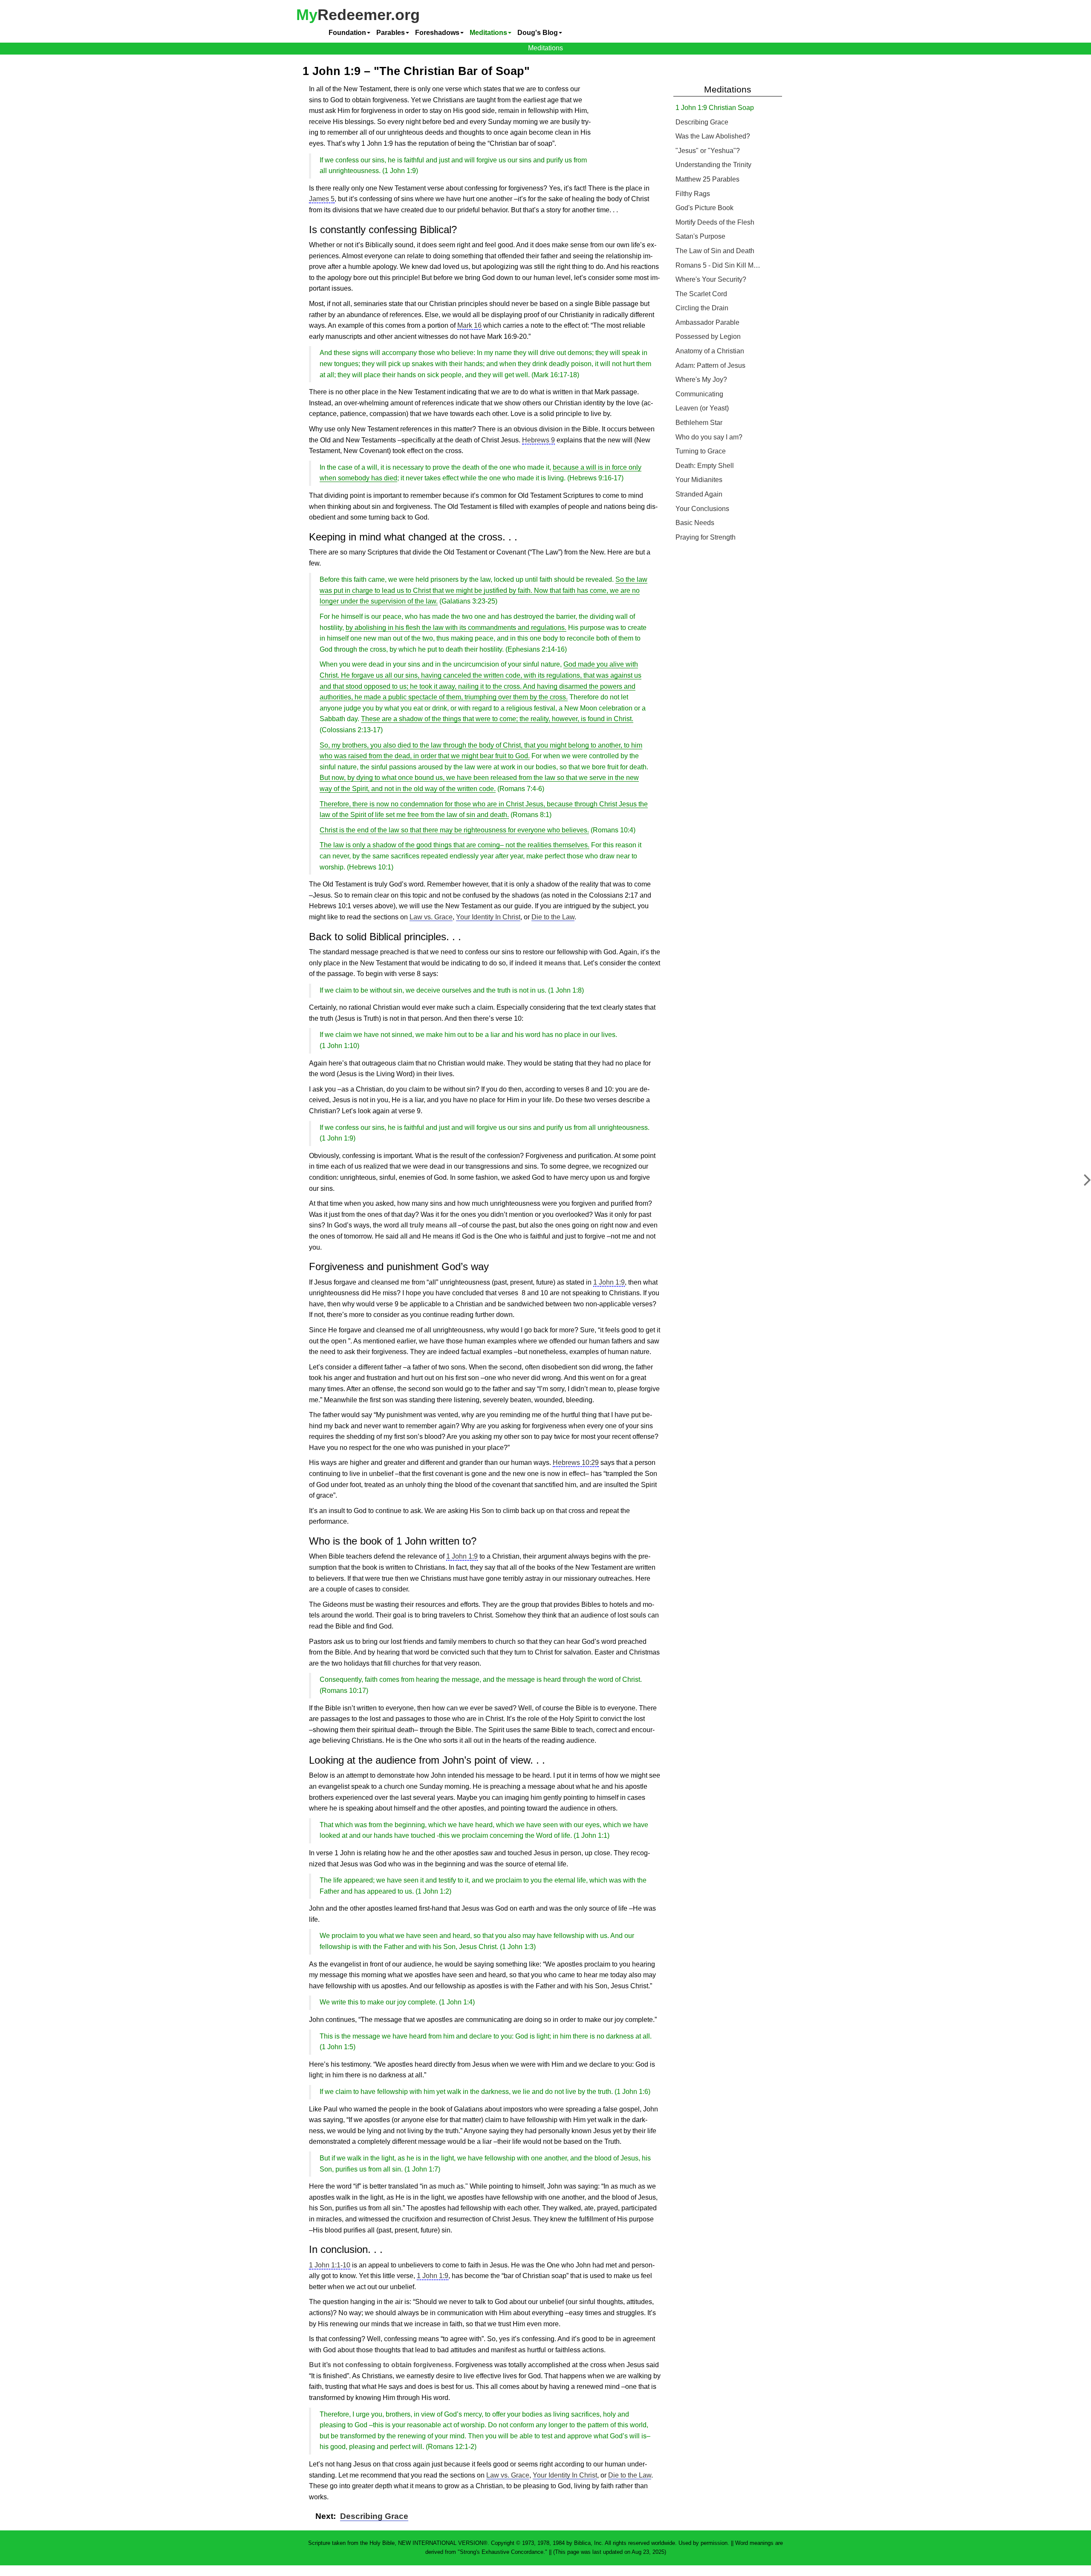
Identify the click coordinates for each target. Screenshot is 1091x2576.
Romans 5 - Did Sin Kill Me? (718, 265)
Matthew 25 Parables (707, 179)
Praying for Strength (706, 537)
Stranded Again (699, 494)
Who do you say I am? (709, 437)
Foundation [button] (347, 33)
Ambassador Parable (707, 322)
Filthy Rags (693, 194)
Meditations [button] (488, 33)
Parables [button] (391, 33)
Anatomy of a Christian (710, 351)
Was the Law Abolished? (713, 136)
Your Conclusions (702, 509)
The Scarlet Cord (701, 294)
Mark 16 (469, 325)
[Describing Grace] (1081, 1184)
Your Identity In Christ (488, 917)
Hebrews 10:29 (576, 1463)
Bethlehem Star (699, 423)
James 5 (322, 199)
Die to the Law (553, 917)
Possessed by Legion (708, 336)
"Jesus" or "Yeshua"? (708, 151)
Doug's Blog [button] (538, 33)
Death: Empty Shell (705, 466)
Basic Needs (695, 523)
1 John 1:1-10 (330, 2265)
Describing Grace (374, 2516)
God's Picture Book (704, 208)
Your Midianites (699, 480)
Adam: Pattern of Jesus (710, 365)
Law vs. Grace (431, 917)
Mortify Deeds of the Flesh (715, 222)
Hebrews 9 (538, 440)
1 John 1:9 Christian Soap (715, 108)
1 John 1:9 (609, 1282)
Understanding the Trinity (713, 165)
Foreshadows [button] (437, 33)
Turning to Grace (701, 451)
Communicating (699, 394)
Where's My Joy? (701, 380)
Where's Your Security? (711, 279)
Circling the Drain (702, 308)
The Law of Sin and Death (715, 251)
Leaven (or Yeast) (702, 408)
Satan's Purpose (700, 236)
